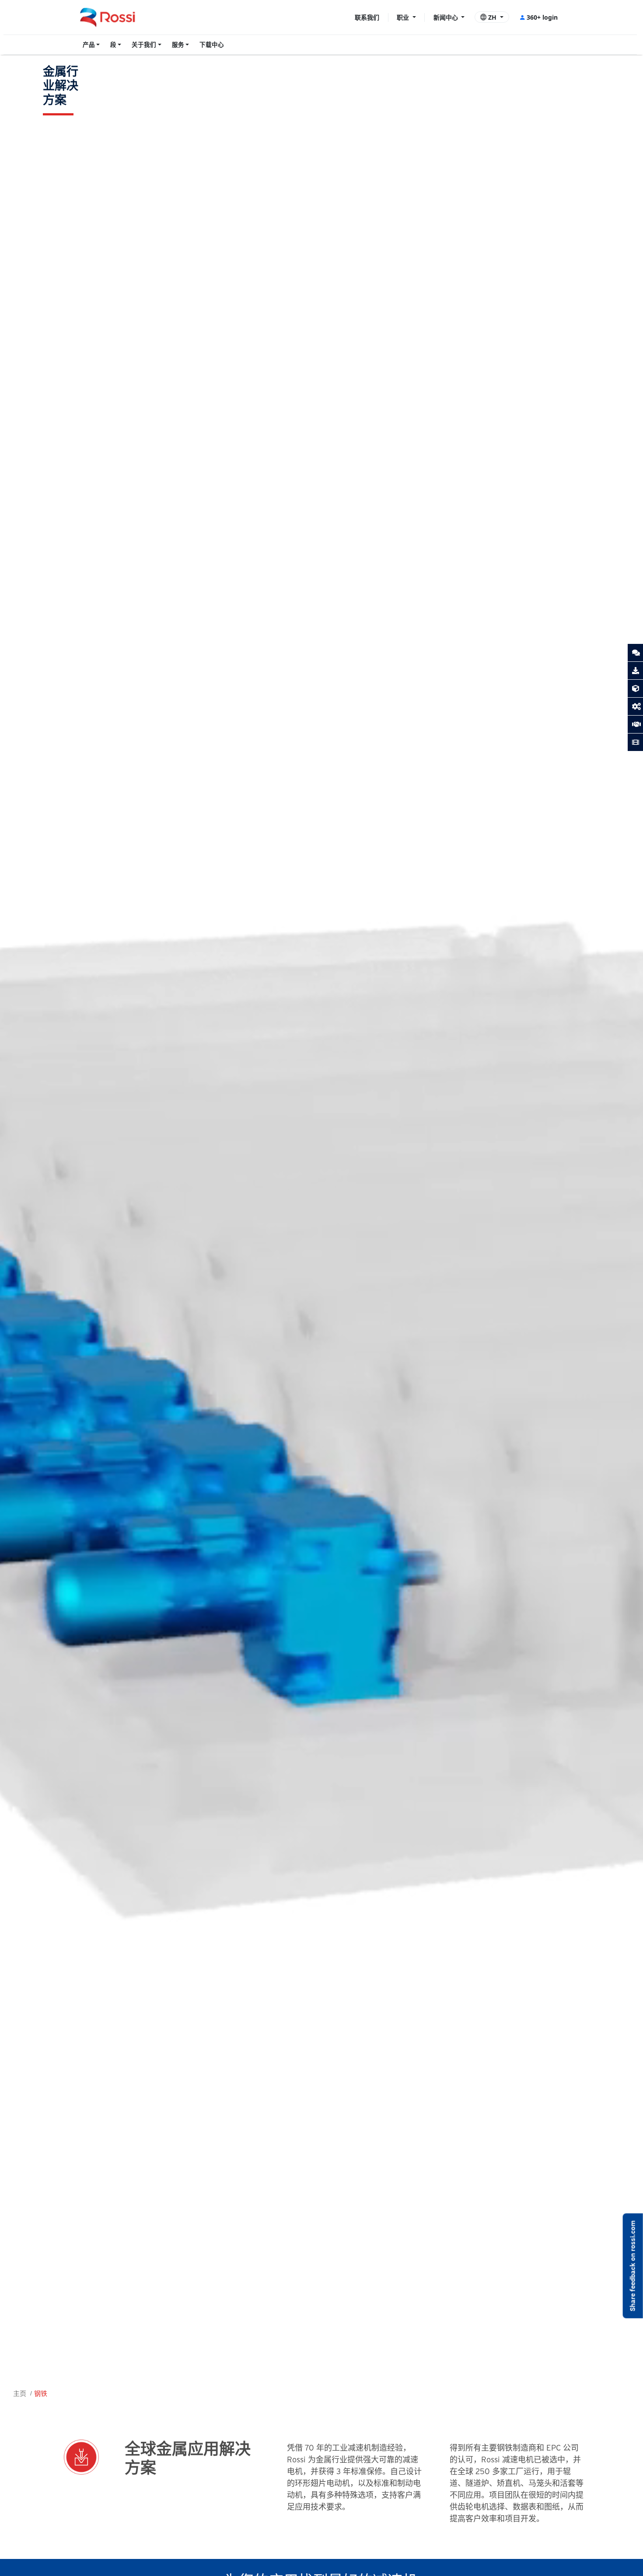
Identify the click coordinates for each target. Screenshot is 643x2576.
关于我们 (144, 45)
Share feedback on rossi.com (633, 2266)
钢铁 (41, 2393)
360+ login (542, 17)
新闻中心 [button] (447, 17)
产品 (89, 45)
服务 (178, 45)
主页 (20, 2393)
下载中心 (212, 45)
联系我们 (367, 17)
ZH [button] (492, 17)
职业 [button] (404, 17)
